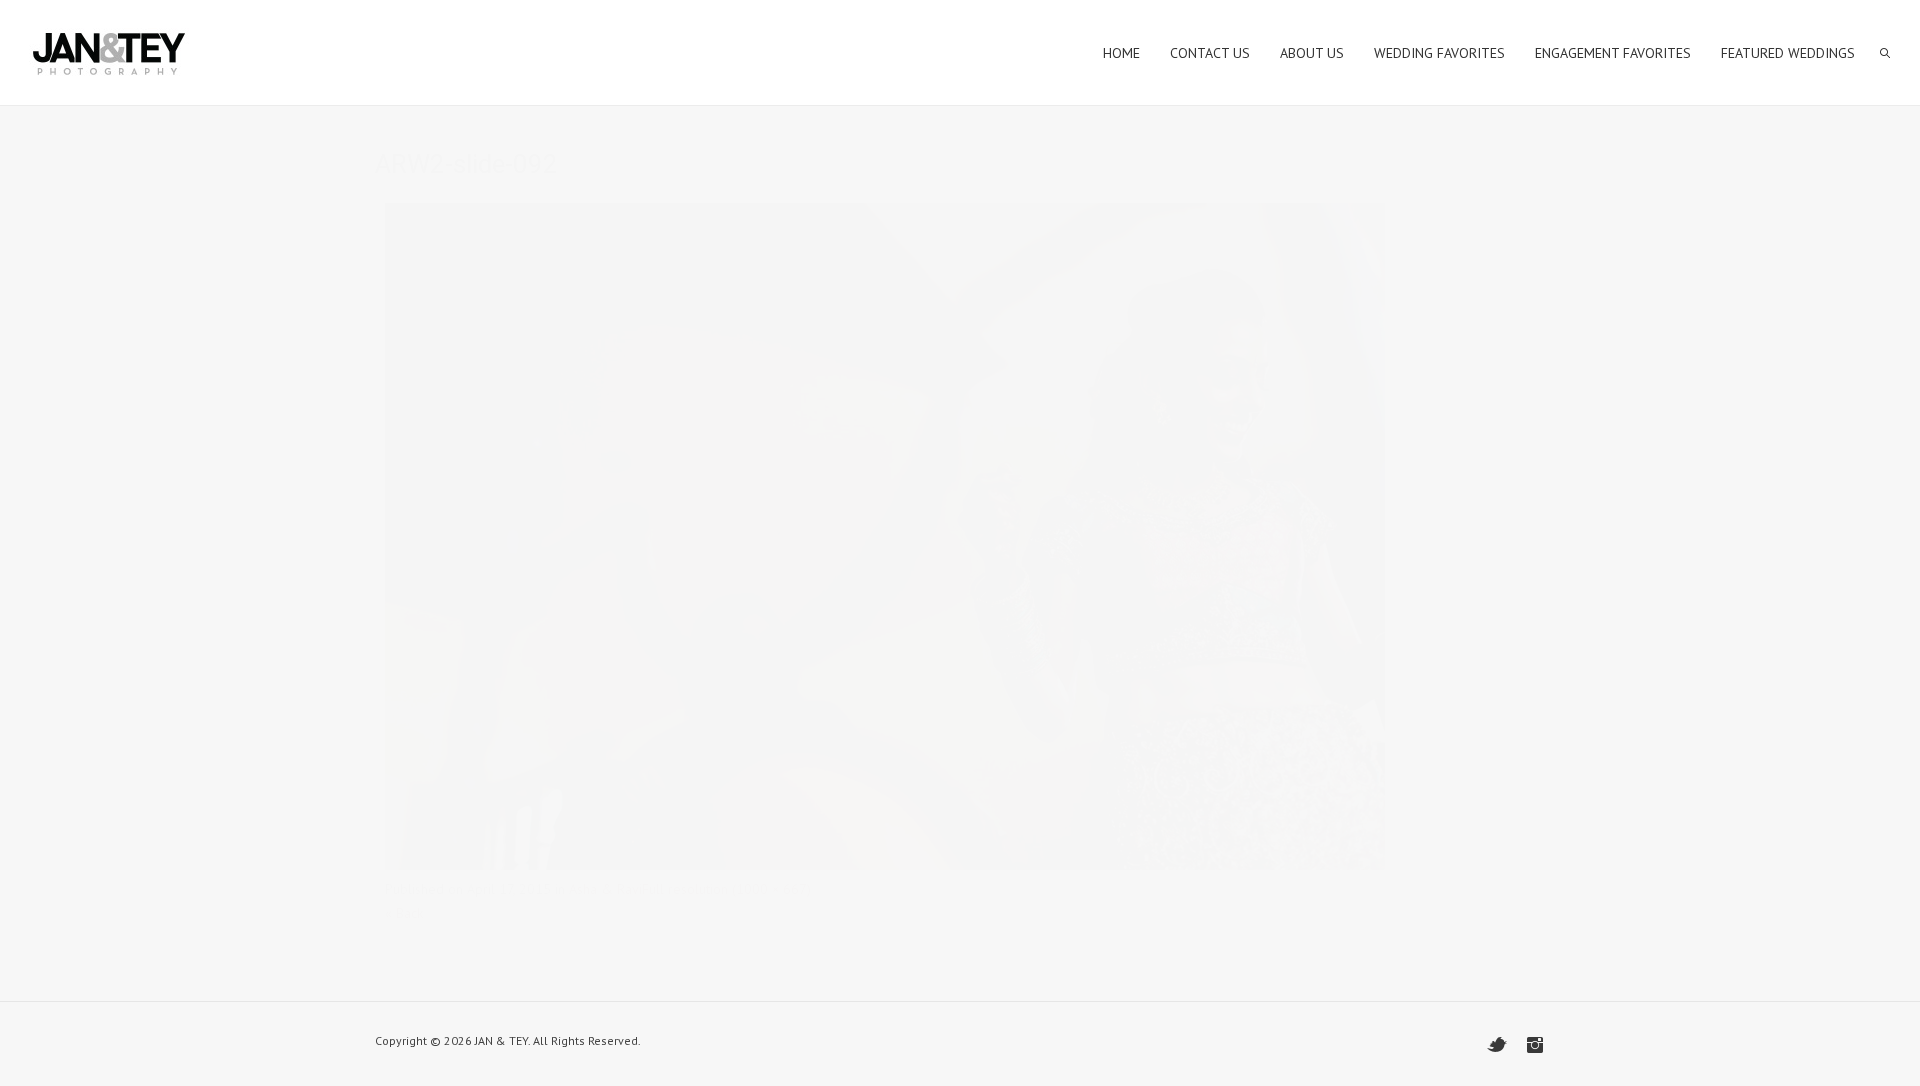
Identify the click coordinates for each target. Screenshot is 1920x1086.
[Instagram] (1535, 1045)
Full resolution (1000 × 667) (726, 889)
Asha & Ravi (605, 889)
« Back (404, 913)
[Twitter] (1497, 1045)
